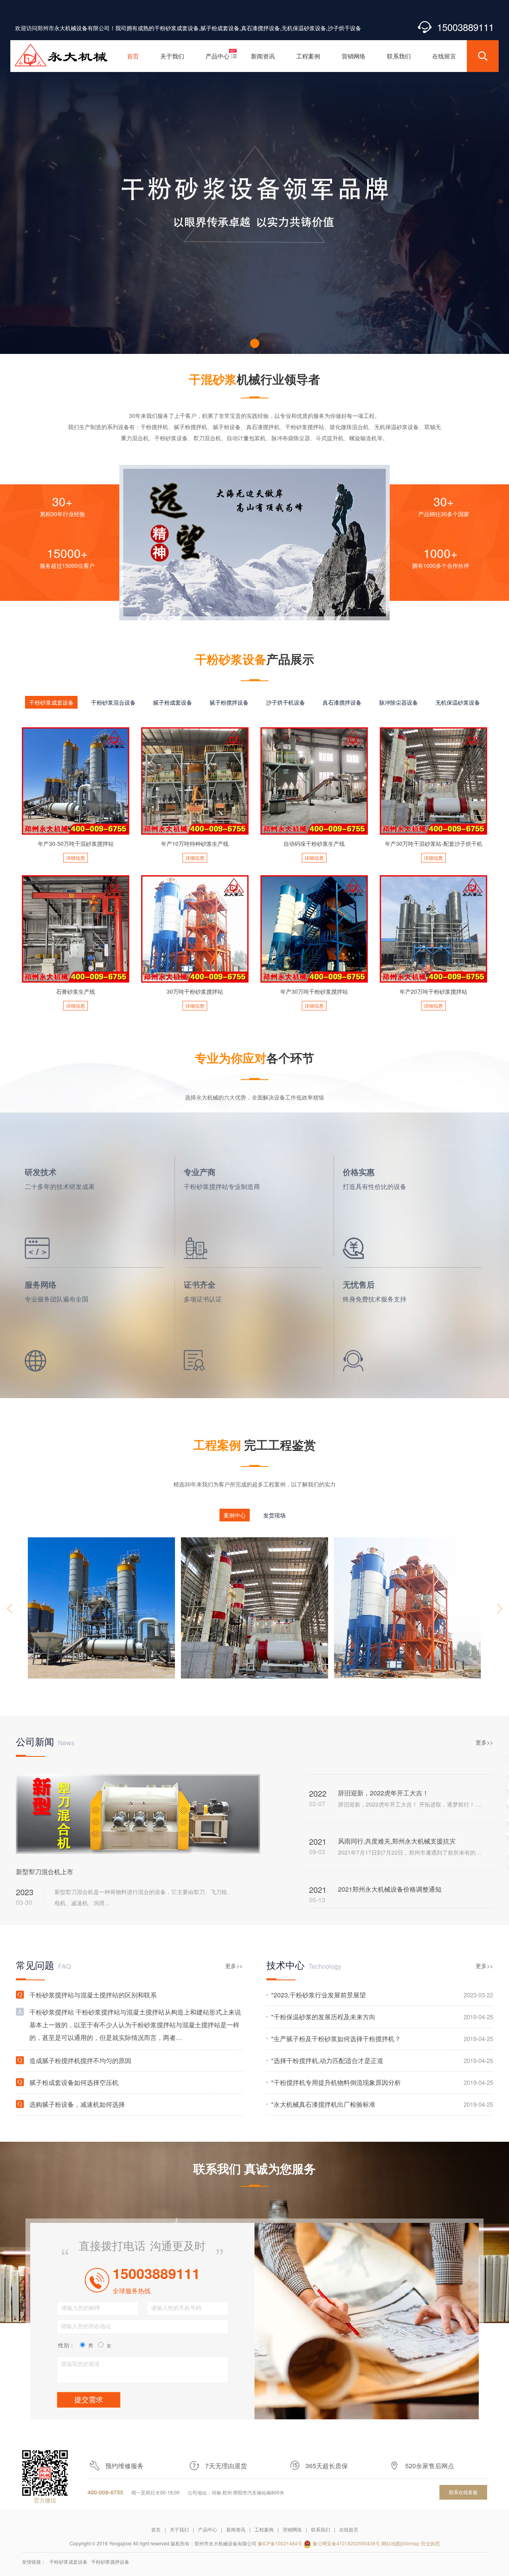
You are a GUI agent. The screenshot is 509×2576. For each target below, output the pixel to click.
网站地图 (391, 2543)
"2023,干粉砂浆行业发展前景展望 (382, 1995)
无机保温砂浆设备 (458, 702)
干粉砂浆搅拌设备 (110, 2561)
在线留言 (349, 2529)
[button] (255, 343)
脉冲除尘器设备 (398, 702)
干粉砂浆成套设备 (51, 702)
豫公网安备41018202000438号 (346, 2543)
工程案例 (264, 2529)
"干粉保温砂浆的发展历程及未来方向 (382, 2017)
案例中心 (235, 1515)
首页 (156, 2529)
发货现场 (274, 1515)
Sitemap (411, 2543)
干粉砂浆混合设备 (113, 702)
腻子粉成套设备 (173, 702)
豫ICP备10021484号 (280, 2543)
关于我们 (179, 2529)
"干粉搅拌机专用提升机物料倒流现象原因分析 (382, 2082)
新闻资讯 (236, 2529)
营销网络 (292, 2529)
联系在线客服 (463, 2492)
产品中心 (208, 2529)
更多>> (484, 1742)
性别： (66, 2345)
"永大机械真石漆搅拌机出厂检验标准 (382, 2104)
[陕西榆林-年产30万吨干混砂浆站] (254, 1608)
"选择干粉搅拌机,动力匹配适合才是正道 (382, 2060)
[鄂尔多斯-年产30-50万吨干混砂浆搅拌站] (101, 1608)
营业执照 (430, 2543)
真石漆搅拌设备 (342, 702)
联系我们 (321, 2529)
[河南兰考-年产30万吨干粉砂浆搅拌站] (408, 1608)
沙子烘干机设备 (286, 702)
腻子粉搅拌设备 (229, 702)
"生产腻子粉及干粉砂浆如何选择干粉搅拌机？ (382, 2039)
